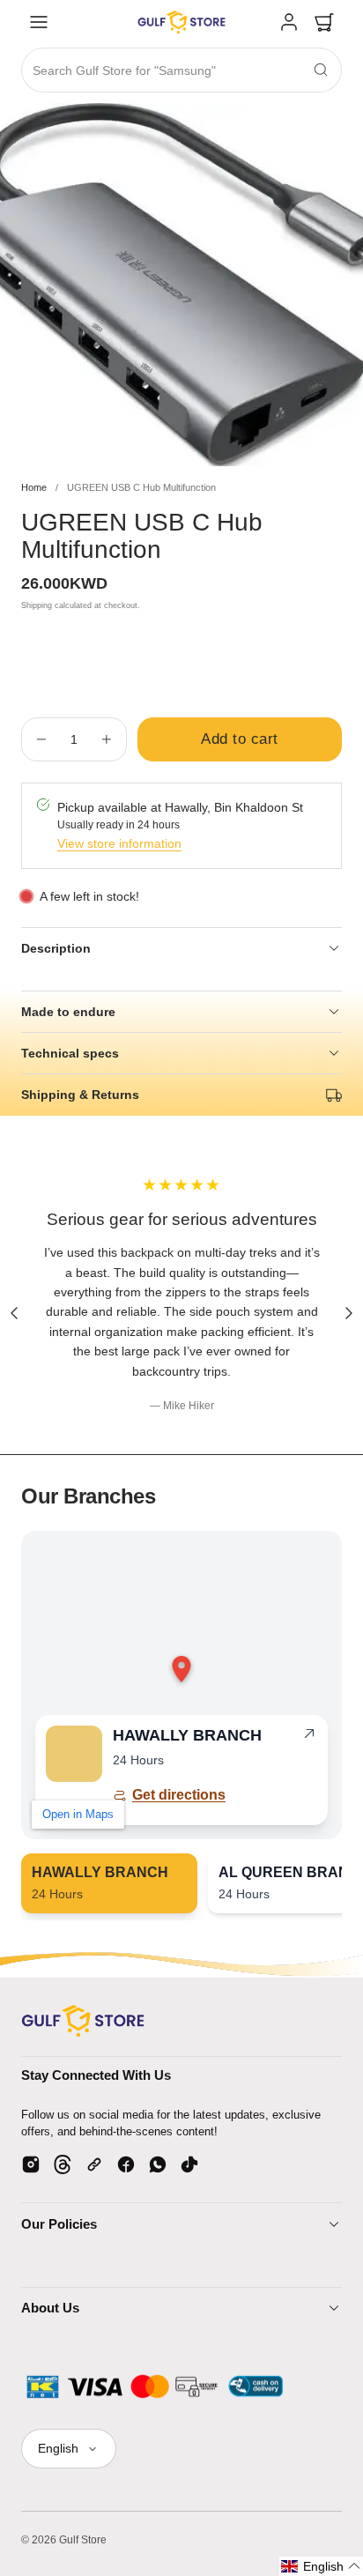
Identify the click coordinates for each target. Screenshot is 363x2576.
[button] (39, 22)
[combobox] (181, 71)
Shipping (37, 605)
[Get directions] (309, 1737)
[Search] (321, 70)
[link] (289, 22)
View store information (119, 843)
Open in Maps (78, 1814)
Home (34, 487)
